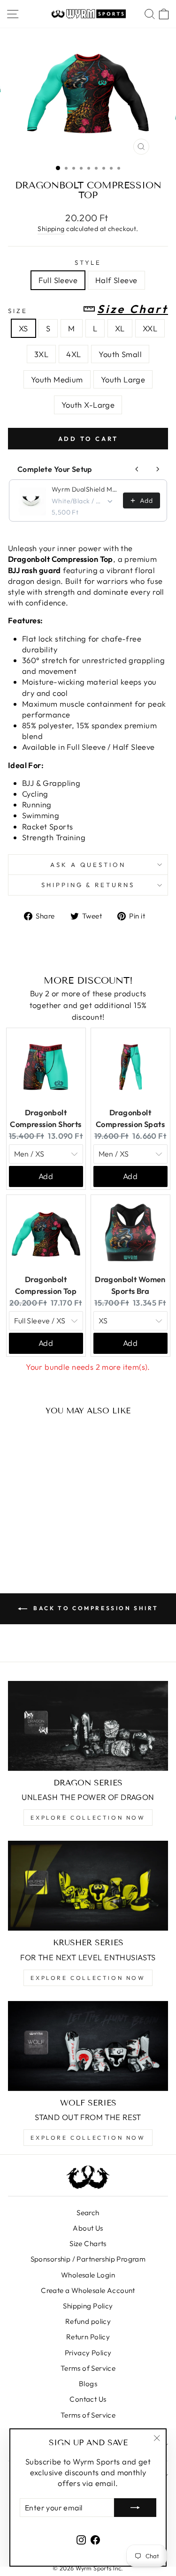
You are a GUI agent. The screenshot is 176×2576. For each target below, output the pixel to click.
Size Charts (88, 2244)
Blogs (88, 2384)
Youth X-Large (88, 405)
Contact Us (88, 2399)
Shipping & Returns (88, 885)
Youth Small (120, 354)
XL (120, 328)
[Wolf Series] (88, 2046)
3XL (41, 354)
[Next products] (158, 469)
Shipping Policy (88, 2306)
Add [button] (46, 1176)
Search (88, 2213)
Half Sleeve (116, 280)
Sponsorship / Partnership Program (88, 2259)
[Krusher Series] (88, 1886)
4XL (73, 354)
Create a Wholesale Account (88, 2290)
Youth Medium (57, 379)
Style (88, 262)
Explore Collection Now (88, 1818)
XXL (150, 328)
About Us (88, 2228)
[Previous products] (137, 469)
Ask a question (88, 865)
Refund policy (88, 2321)
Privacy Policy (88, 2353)
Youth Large (123, 379)
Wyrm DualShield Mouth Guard (84, 489)
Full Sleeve (58, 280)
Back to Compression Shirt (95, 1608)
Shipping (51, 229)
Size (88, 309)
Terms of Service (88, 2368)
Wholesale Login (88, 2275)
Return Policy (88, 2337)
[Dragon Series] (88, 1726)
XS (23, 328)
